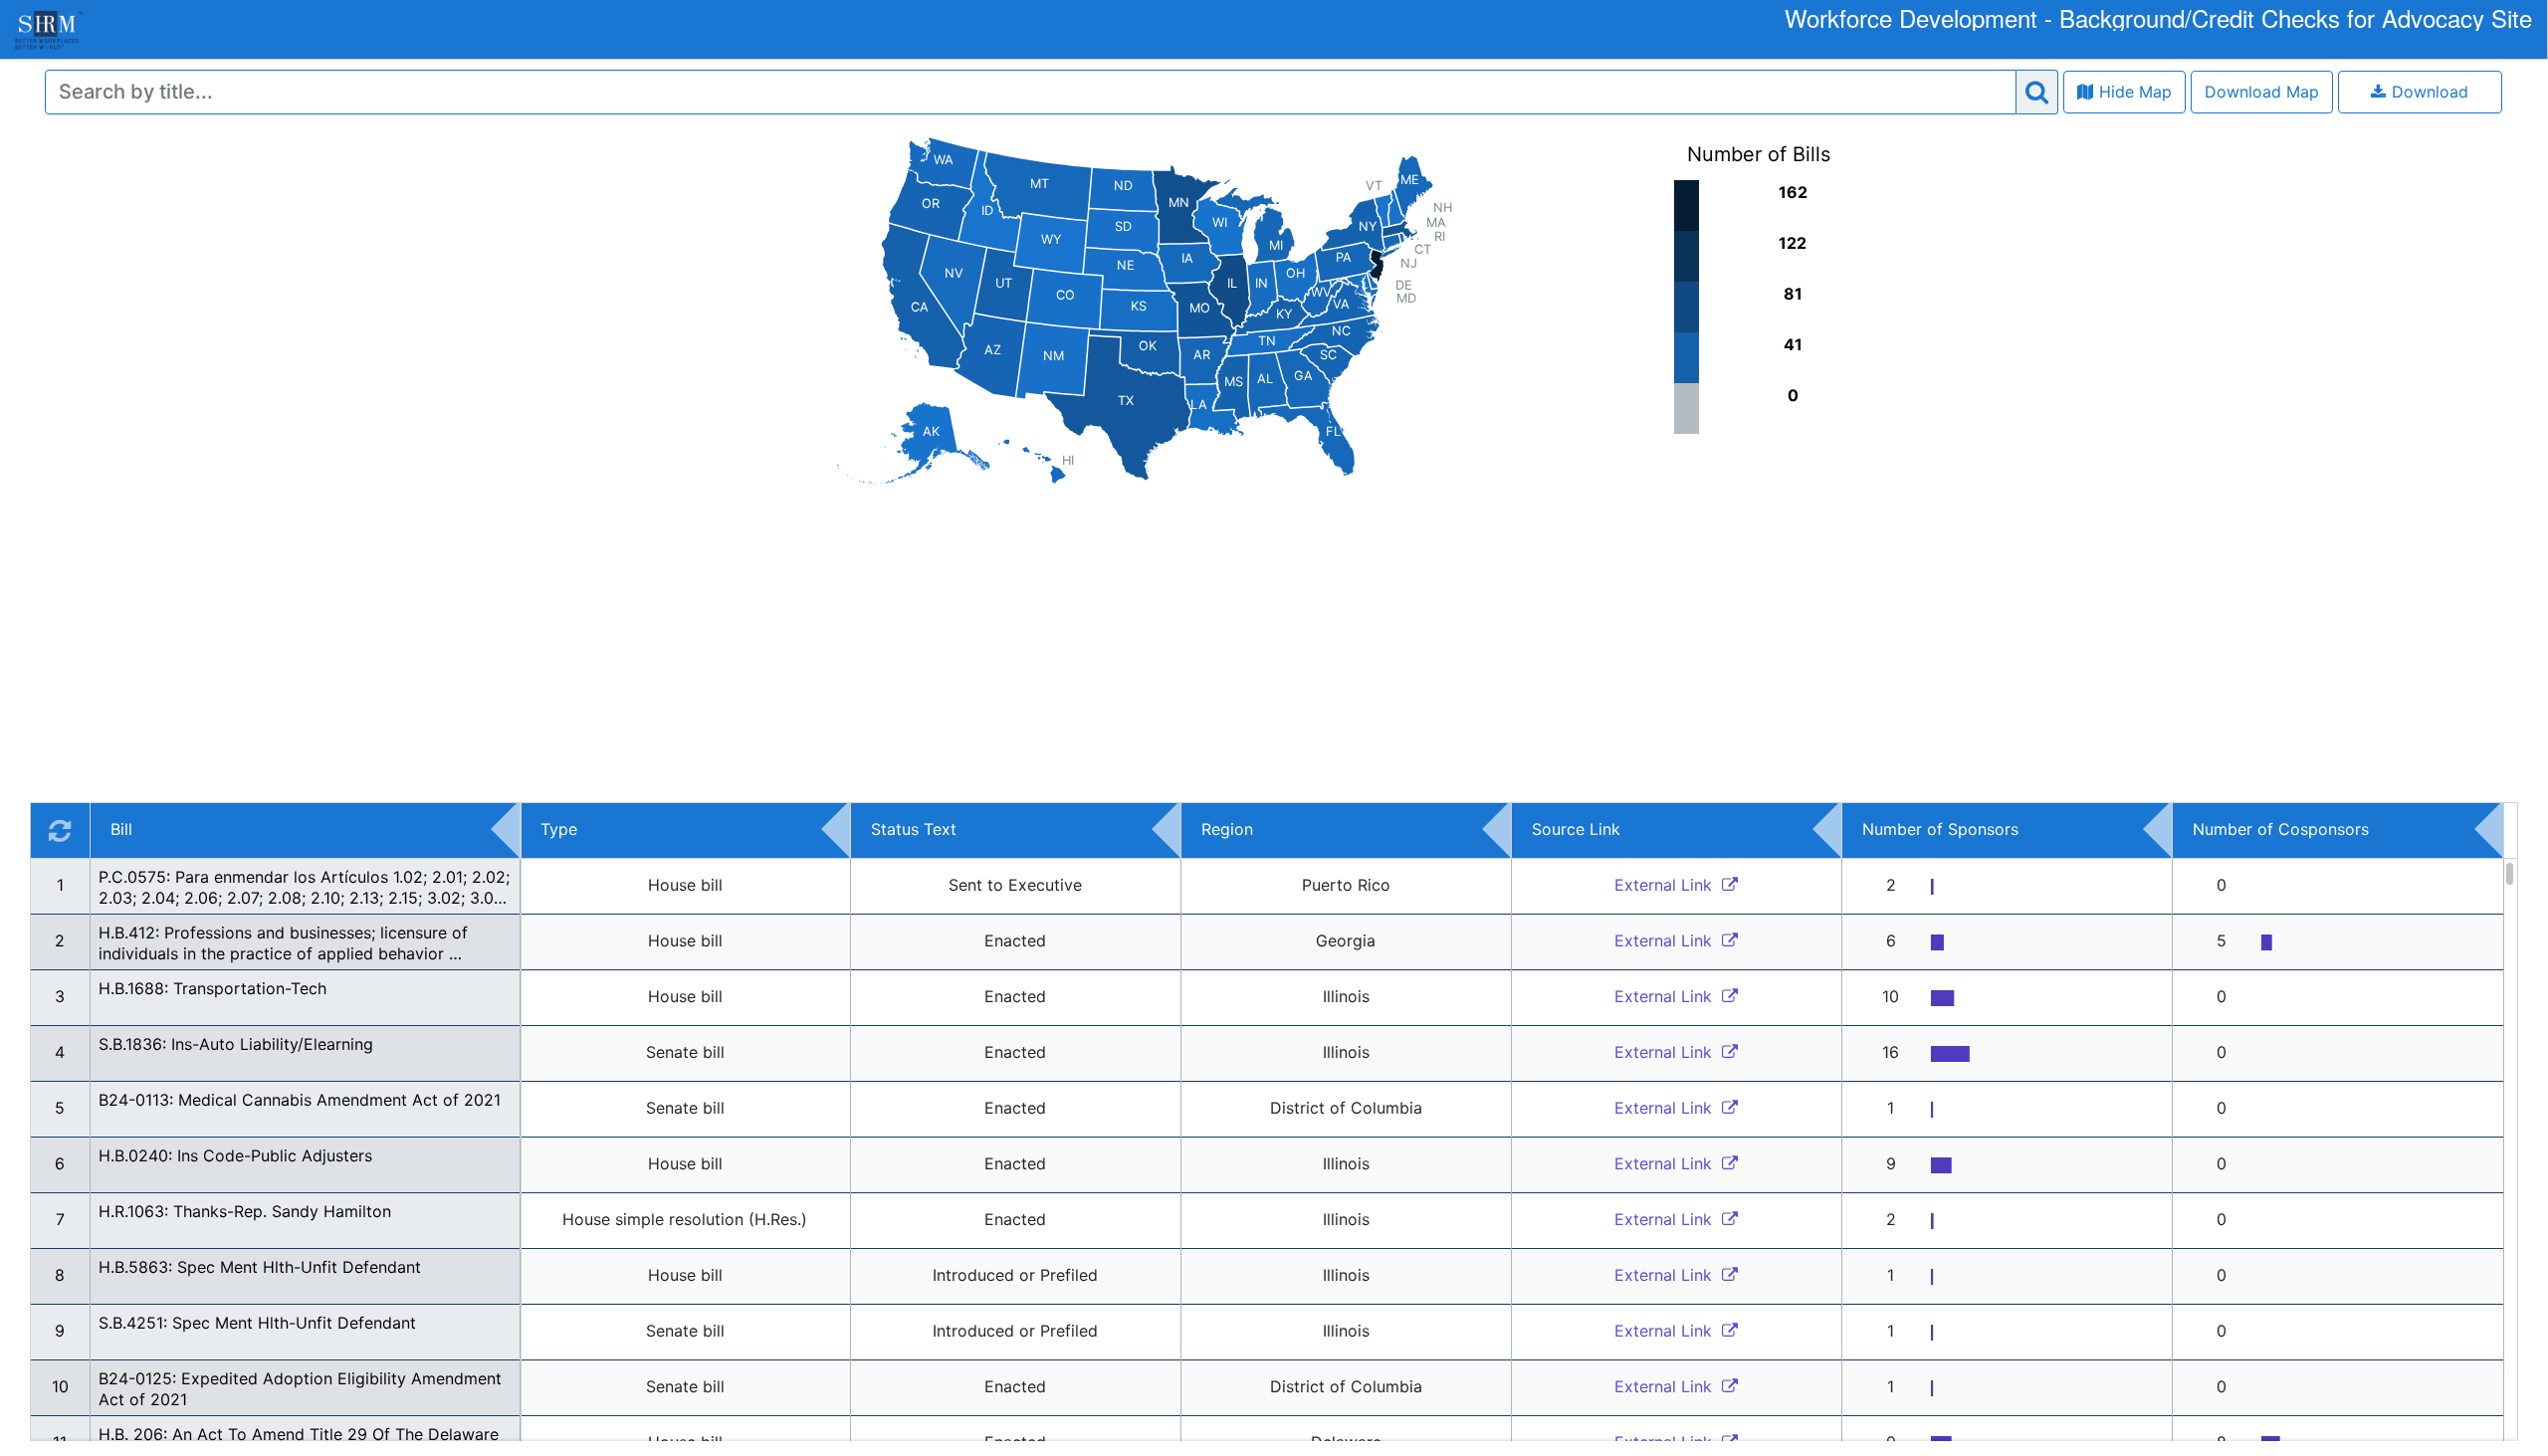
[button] (685, 887)
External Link (1666, 885)
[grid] (1274, 1122)
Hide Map (2135, 92)
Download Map (2262, 92)
